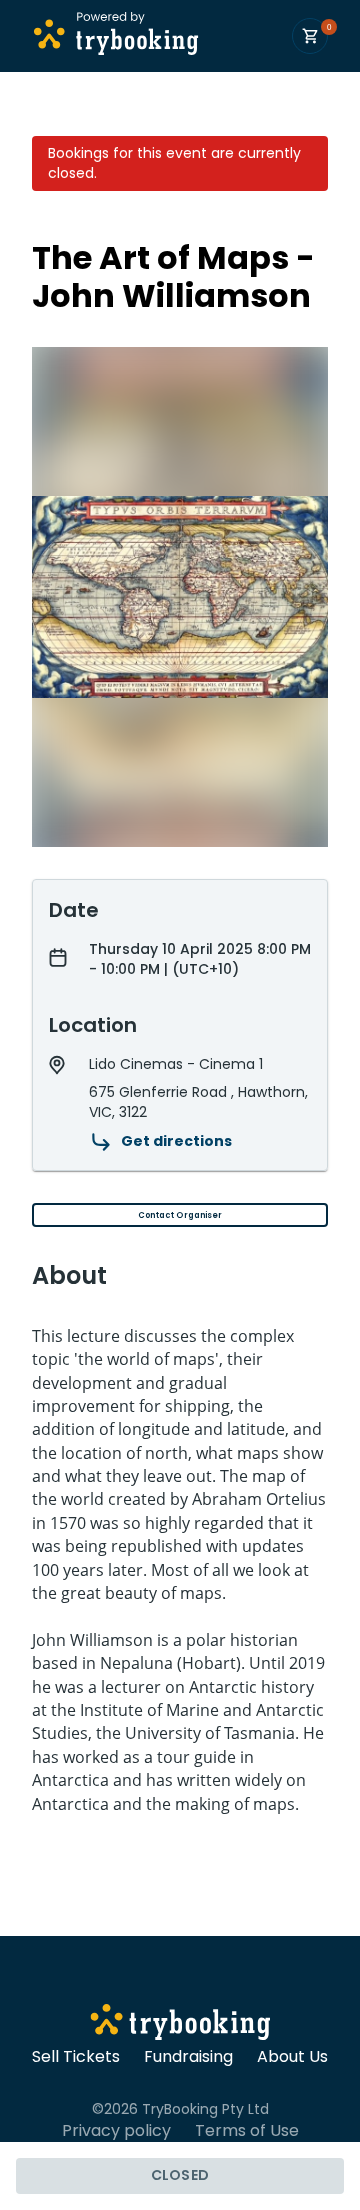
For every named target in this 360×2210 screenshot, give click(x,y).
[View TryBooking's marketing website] (180, 2025)
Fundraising (188, 2057)
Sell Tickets (76, 2057)
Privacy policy (116, 2131)
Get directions (176, 1141)
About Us (292, 2057)
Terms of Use (247, 2131)
